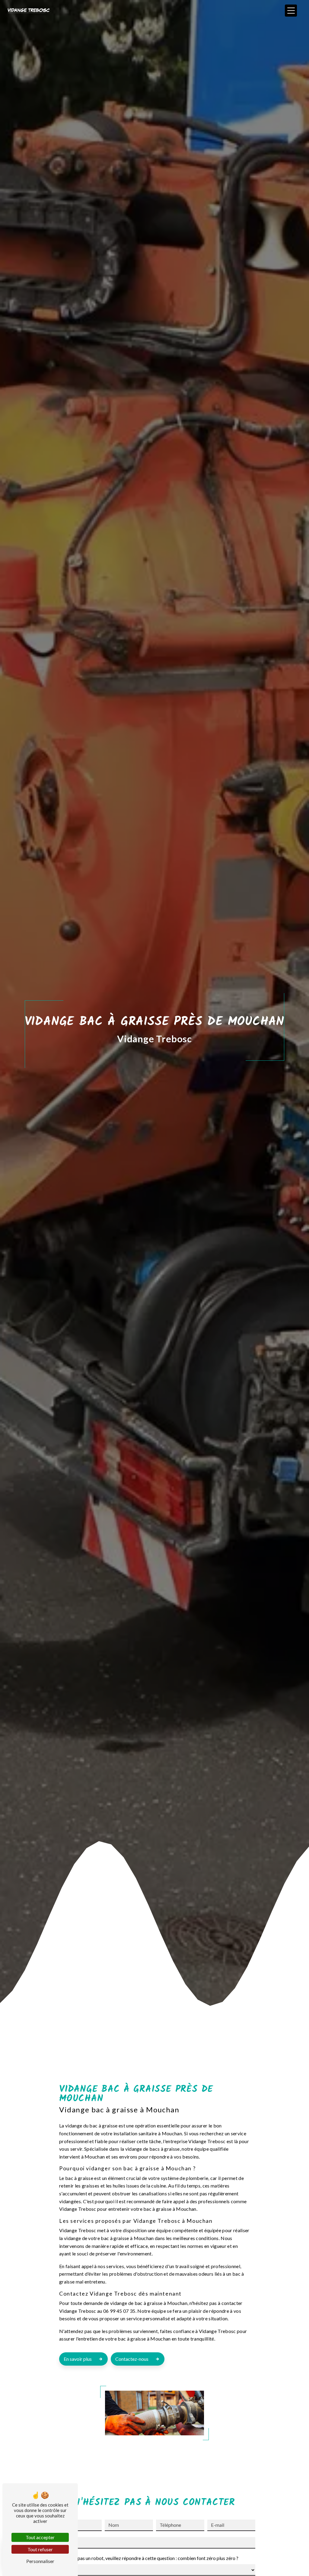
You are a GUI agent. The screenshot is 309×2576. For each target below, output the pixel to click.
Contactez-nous (132, 2359)
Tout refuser (40, 2549)
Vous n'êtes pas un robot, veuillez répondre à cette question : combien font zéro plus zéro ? (146, 2558)
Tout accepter (40, 2537)
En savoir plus (78, 2359)
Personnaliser (40, 2561)
